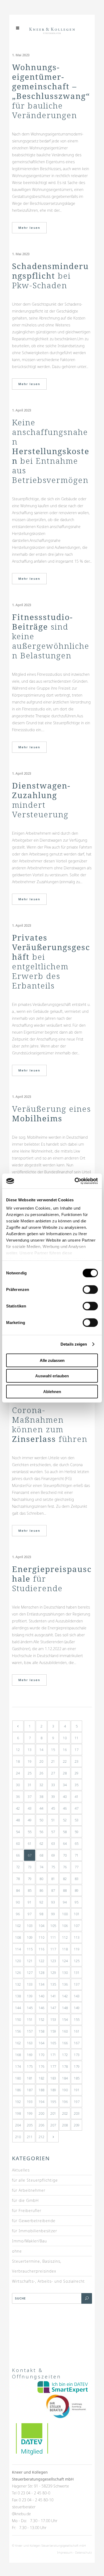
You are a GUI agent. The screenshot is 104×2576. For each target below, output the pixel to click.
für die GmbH (25, 2200)
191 (77, 2090)
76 (65, 1867)
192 (18, 2102)
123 (53, 1961)
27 (53, 1773)
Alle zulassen (52, 1360)
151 (30, 2019)
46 (65, 1808)
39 (53, 1797)
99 (53, 1914)
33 (53, 1785)
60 (18, 1843)
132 (18, 1984)
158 (41, 2031)
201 (53, 2113)
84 (18, 1890)
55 (30, 1832)
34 (65, 1785)
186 (18, 2090)
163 (30, 2043)
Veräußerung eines (51, 1113)
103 (30, 1926)
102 (18, 1926)
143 (77, 1996)
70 (65, 1855)
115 (30, 1949)
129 (53, 1973)
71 (77, 1855)
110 (41, 1937)
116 (41, 1949)
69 (53, 1855)
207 (53, 2125)
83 (77, 1879)
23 (77, 1761)
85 (30, 1890)
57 (53, 1832)
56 (41, 1832)
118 (65, 1949)
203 (77, 2113)
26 (41, 1773)
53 (77, 1820)
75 (53, 1867)
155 (77, 2019)
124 (65, 1961)
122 (41, 1961)
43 (30, 1808)
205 (30, 2125)
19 (30, 1761)
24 (18, 1773)
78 (18, 1879)
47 (77, 1808)
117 (53, 1949)
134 (41, 1984)
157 (30, 2031)
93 (53, 1902)
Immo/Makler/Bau (29, 2241)
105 (53, 1926)
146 (41, 2008)
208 (65, 2125)
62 (41, 1843)
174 (18, 2066)
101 (77, 1914)
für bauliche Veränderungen (51, 91)
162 (18, 2043)
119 (77, 1949)
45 (53, 1808)
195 (53, 2102)
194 (41, 2102)
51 (53, 1820)
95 (77, 1902)
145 (30, 2008)
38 (41, 1797)
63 (53, 1843)
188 (41, 2090)
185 (77, 2078)
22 (65, 1761)
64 (65, 1843)
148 (65, 2008)
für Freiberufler (27, 2211)
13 (30, 1750)
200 (41, 2113)
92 (41, 1902)
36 (18, 1797)
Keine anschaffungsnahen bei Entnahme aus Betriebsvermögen (51, 451)
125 (77, 1961)
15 (53, 1750)
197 (77, 2102)
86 (41, 1890)
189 (53, 2090)
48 (18, 1820)
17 (77, 1750)
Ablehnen (52, 1391)
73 (30, 1867)
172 (65, 2055)
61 (30, 1843)
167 (77, 2043)
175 (30, 2066)
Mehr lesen (29, 228)
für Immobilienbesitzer (35, 2231)
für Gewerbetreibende (34, 2221)
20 (41, 1761)
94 (65, 1902)
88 (65, 1890)
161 (77, 2031)
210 (18, 2137)
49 (30, 1820)
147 (53, 2008)
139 (30, 1996)
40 (65, 1797)
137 (77, 1984)
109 (30, 1937)
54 (18, 1832)
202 (65, 2113)
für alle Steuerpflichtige (35, 2180)
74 (41, 1867)
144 (18, 2008)
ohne (17, 2251)
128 (41, 1973)
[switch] (90, 1289)
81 (53, 1879)
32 (41, 1785)
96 (18, 1914)
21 (53, 1761)
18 (18, 1761)
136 (65, 1984)
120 (18, 1961)
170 (41, 2055)
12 (18, 1750)
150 (18, 2019)
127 (30, 1973)
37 (30, 1797)
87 (53, 1890)
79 (30, 1879)
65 (77, 1843)
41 (77, 1797)
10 (65, 1738)
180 (18, 2078)
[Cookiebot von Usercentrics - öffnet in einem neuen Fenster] (75, 1181)
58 (65, 1832)
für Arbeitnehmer (29, 2190)
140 (41, 1996)
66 (18, 1855)
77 (77, 1867)
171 (53, 2055)
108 (18, 1937)
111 (53, 1937)
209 (77, 2125)
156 (18, 2031)
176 (41, 2066)
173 (77, 2055)
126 (18, 1973)
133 (30, 1984)
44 (41, 1808)
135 (53, 1984)
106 (65, 1926)
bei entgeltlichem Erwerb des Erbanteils (51, 961)
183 (53, 2078)
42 (18, 1808)
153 (53, 2019)
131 (77, 1973)
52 (65, 1820)
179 (77, 2066)
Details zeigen (74, 1344)
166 (65, 2043)
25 (30, 1773)
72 (18, 1867)
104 (41, 1926)
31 (30, 1785)
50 (41, 1820)
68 (41, 1855)
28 (65, 1773)
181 (30, 2078)
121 (30, 1961)
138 (18, 1996)
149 (77, 2008)
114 (18, 1949)
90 (18, 1902)
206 (41, 2125)
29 (77, 1773)
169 (30, 2055)
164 (41, 2043)
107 (77, 1926)
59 (77, 1832)
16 (65, 1750)
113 (77, 1937)
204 (18, 2125)
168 (18, 2055)
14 (41, 1750)
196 (65, 2102)
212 (41, 2137)
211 (30, 2137)
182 (41, 2078)
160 (65, 2031)
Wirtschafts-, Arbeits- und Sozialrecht (48, 2281)
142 (65, 1996)
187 (30, 2090)
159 (53, 2031)
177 (53, 2066)
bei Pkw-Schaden (50, 276)
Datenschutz (84, 2552)
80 (41, 1879)
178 (65, 2066)
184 (65, 2078)
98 (41, 1914)
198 (18, 2113)
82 (65, 1879)
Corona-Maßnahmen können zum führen (50, 1424)
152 (41, 2019)
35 (77, 1785)
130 (65, 1973)
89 (77, 1890)
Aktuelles (21, 2170)
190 (65, 2090)
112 (65, 1937)
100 (65, 1914)
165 (53, 2043)
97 (30, 1914)
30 (18, 1785)
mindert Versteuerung (41, 800)
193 (30, 2102)
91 (30, 1902)
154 (65, 2019)
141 (53, 1996)
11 (77, 1738)
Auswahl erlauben (52, 1376)
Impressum (65, 2552)
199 (30, 2113)
